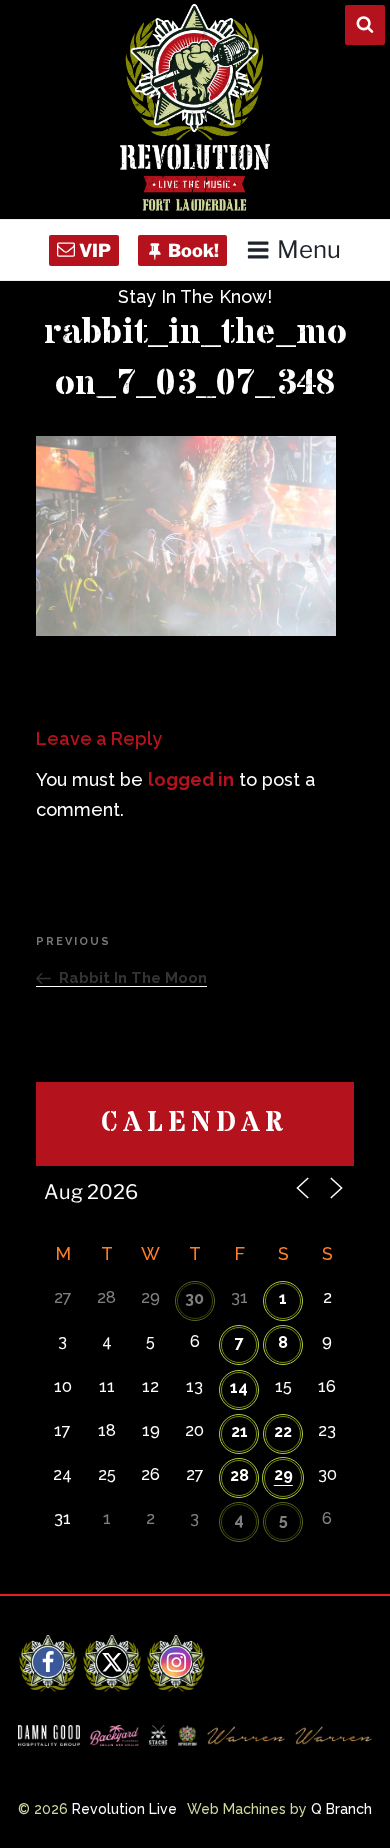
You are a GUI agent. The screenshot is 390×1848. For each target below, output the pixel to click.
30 (194, 1298)
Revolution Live (124, 1809)
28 (239, 1475)
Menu (309, 249)
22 (283, 1431)
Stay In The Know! (195, 296)
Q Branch (341, 1809)
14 (239, 1387)
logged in (191, 779)
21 (239, 1431)
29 (283, 1474)
